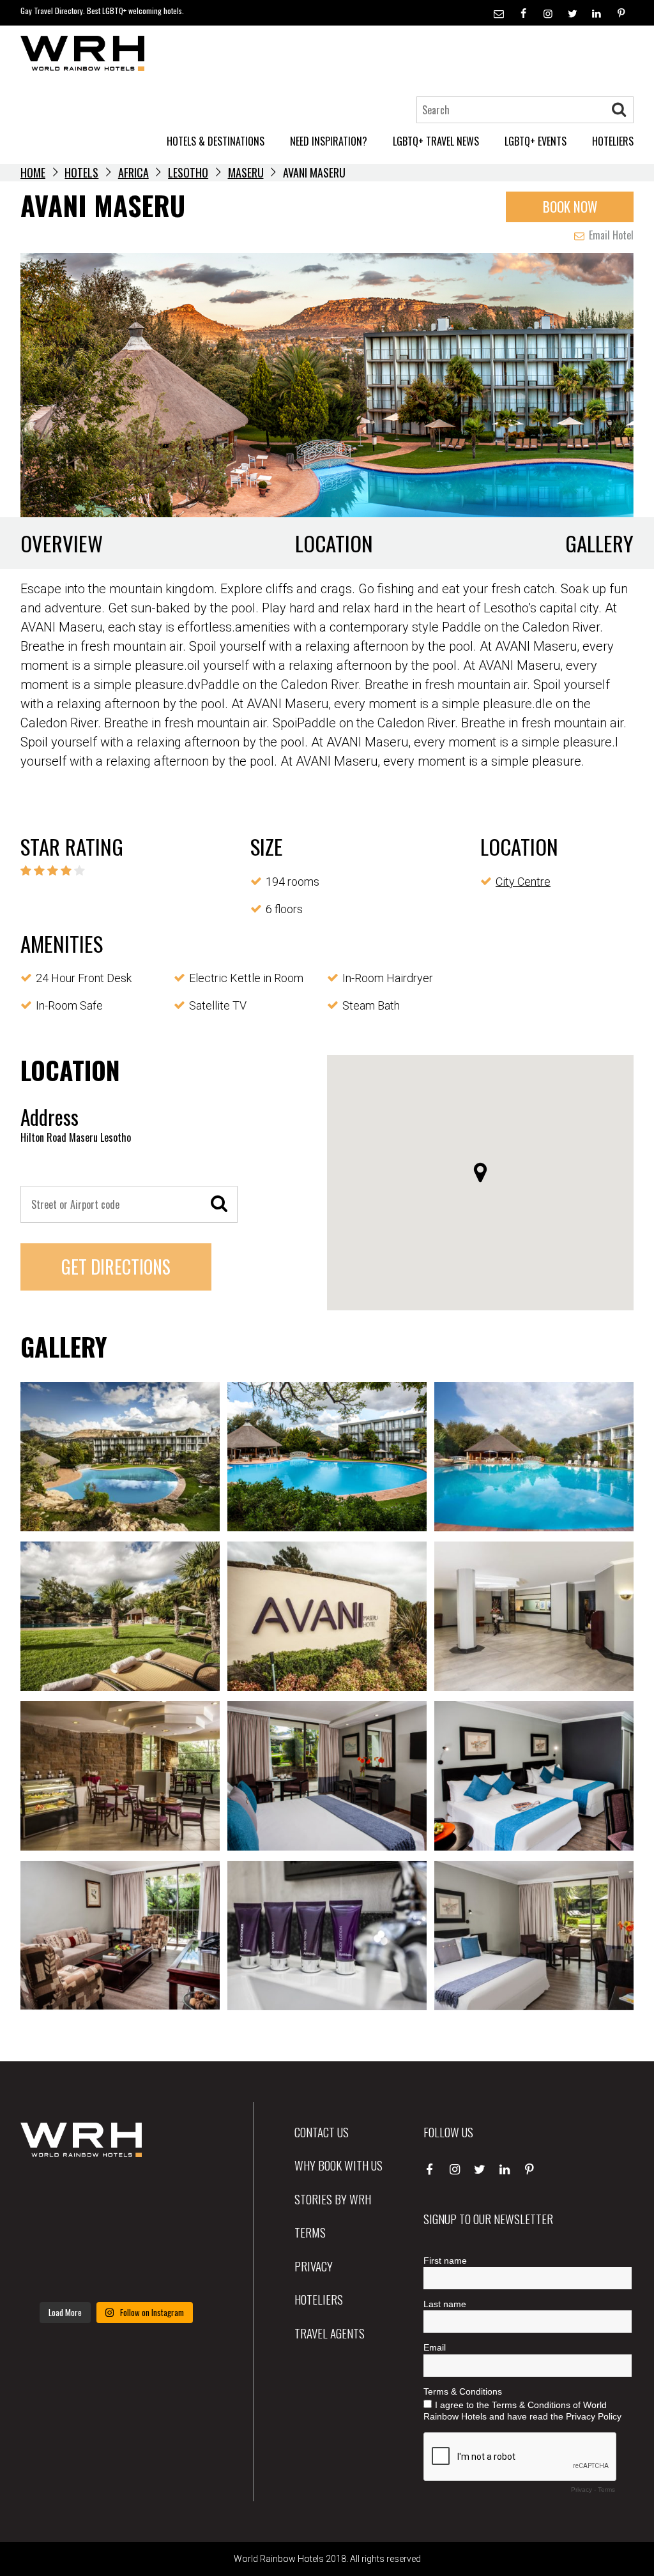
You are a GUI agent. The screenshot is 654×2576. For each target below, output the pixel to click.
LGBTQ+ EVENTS (536, 141)
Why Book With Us (338, 2165)
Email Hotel (610, 235)
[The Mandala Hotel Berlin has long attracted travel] (116, 2195)
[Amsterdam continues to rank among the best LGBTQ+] (182, 2195)
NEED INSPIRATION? (329, 141)
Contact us (322, 2132)
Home (33, 172)
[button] (480, 1172)
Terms (310, 2232)
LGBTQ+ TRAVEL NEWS (436, 141)
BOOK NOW (570, 207)
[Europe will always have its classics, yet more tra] (182, 2274)
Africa (133, 172)
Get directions (116, 1267)
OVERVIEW (62, 543)
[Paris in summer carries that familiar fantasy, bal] (50, 2274)
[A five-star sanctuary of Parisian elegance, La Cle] (50, 2234)
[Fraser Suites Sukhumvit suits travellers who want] (50, 2195)
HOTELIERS (613, 141)
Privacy (314, 2266)
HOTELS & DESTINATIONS (216, 141)
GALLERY (599, 543)
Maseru (246, 172)
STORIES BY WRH (333, 2199)
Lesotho (188, 172)
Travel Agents (330, 2333)
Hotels (81, 172)
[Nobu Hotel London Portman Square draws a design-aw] (182, 2234)
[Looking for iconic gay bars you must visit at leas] (116, 2234)
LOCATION (334, 543)
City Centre (523, 882)
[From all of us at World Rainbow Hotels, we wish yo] (116, 2274)
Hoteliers (319, 2299)
